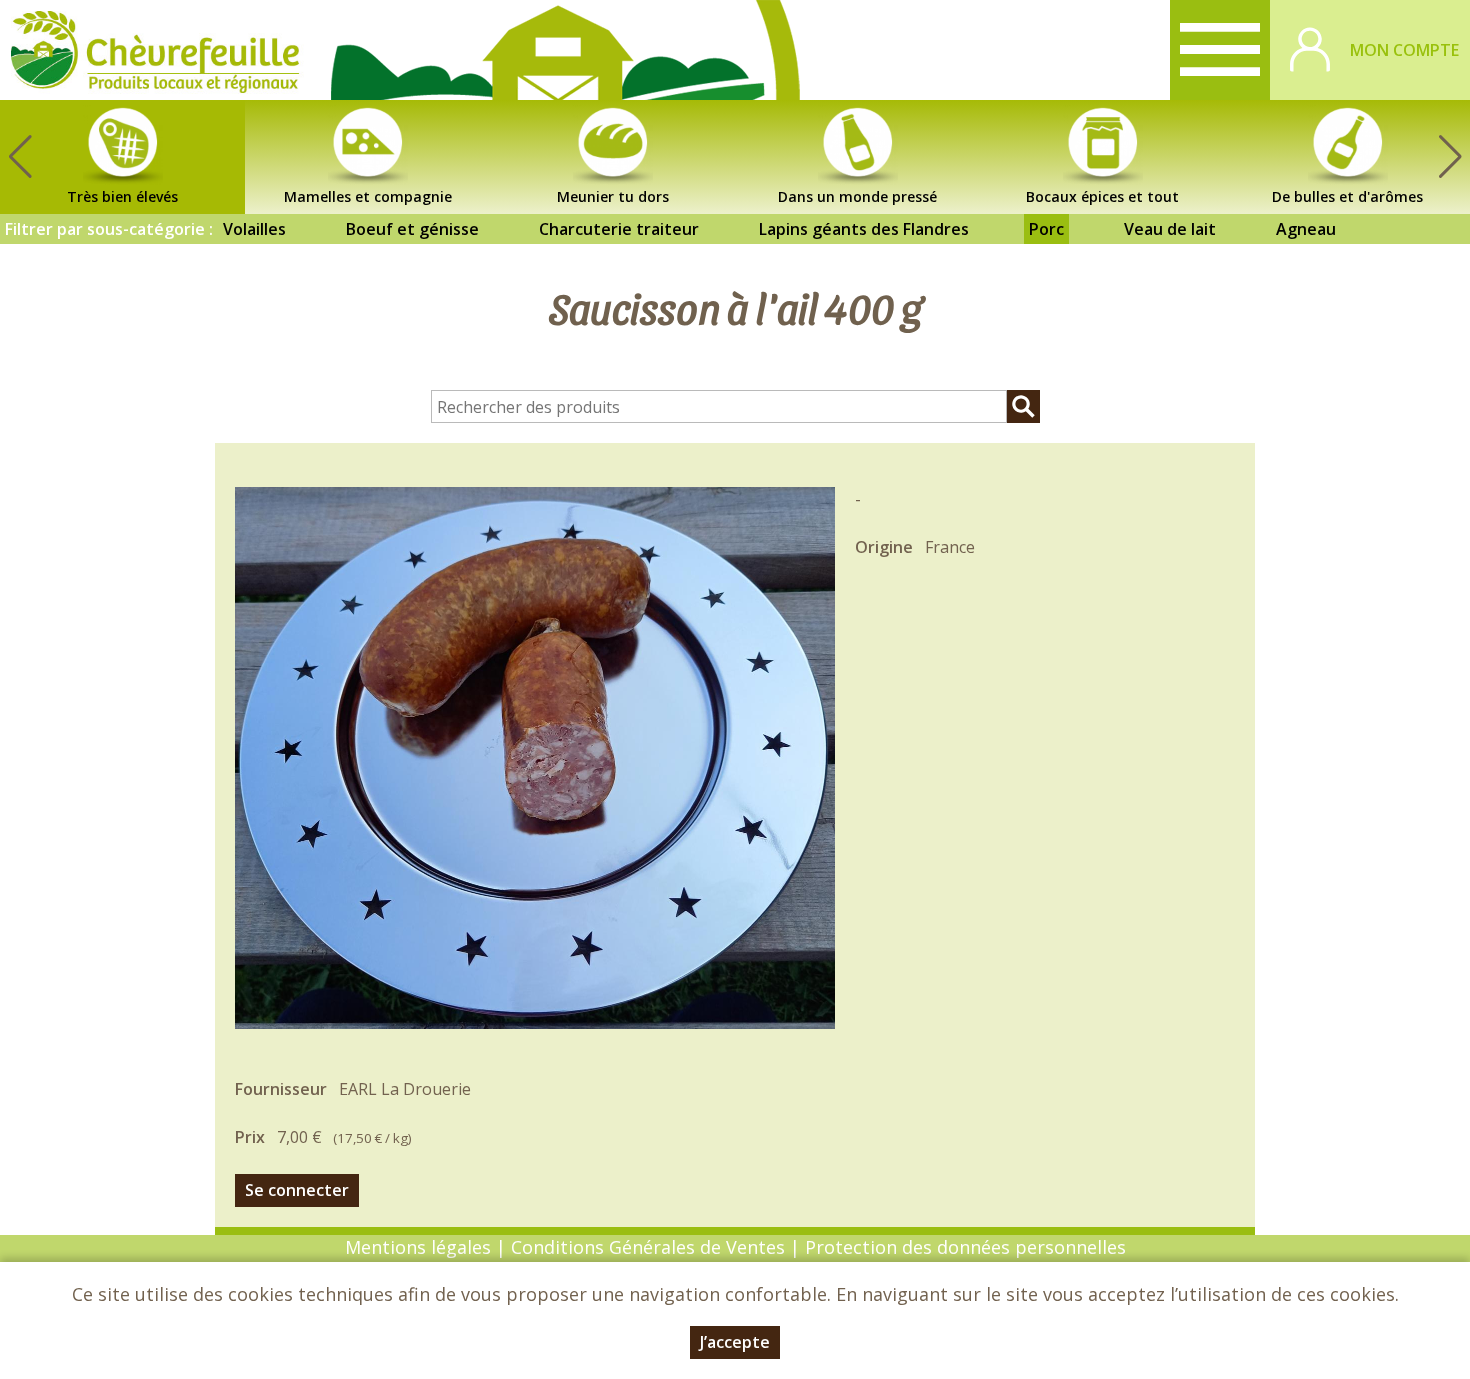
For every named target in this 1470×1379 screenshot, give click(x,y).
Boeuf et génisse (412, 229)
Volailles (254, 229)
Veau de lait (1170, 229)
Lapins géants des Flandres (864, 229)
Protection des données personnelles (965, 1247)
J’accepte (735, 1342)
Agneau (1306, 229)
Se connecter (297, 1190)
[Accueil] (155, 50)
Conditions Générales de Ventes (650, 1247)
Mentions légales (418, 1247)
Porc (1046, 229)
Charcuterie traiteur (619, 229)
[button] (1450, 157)
